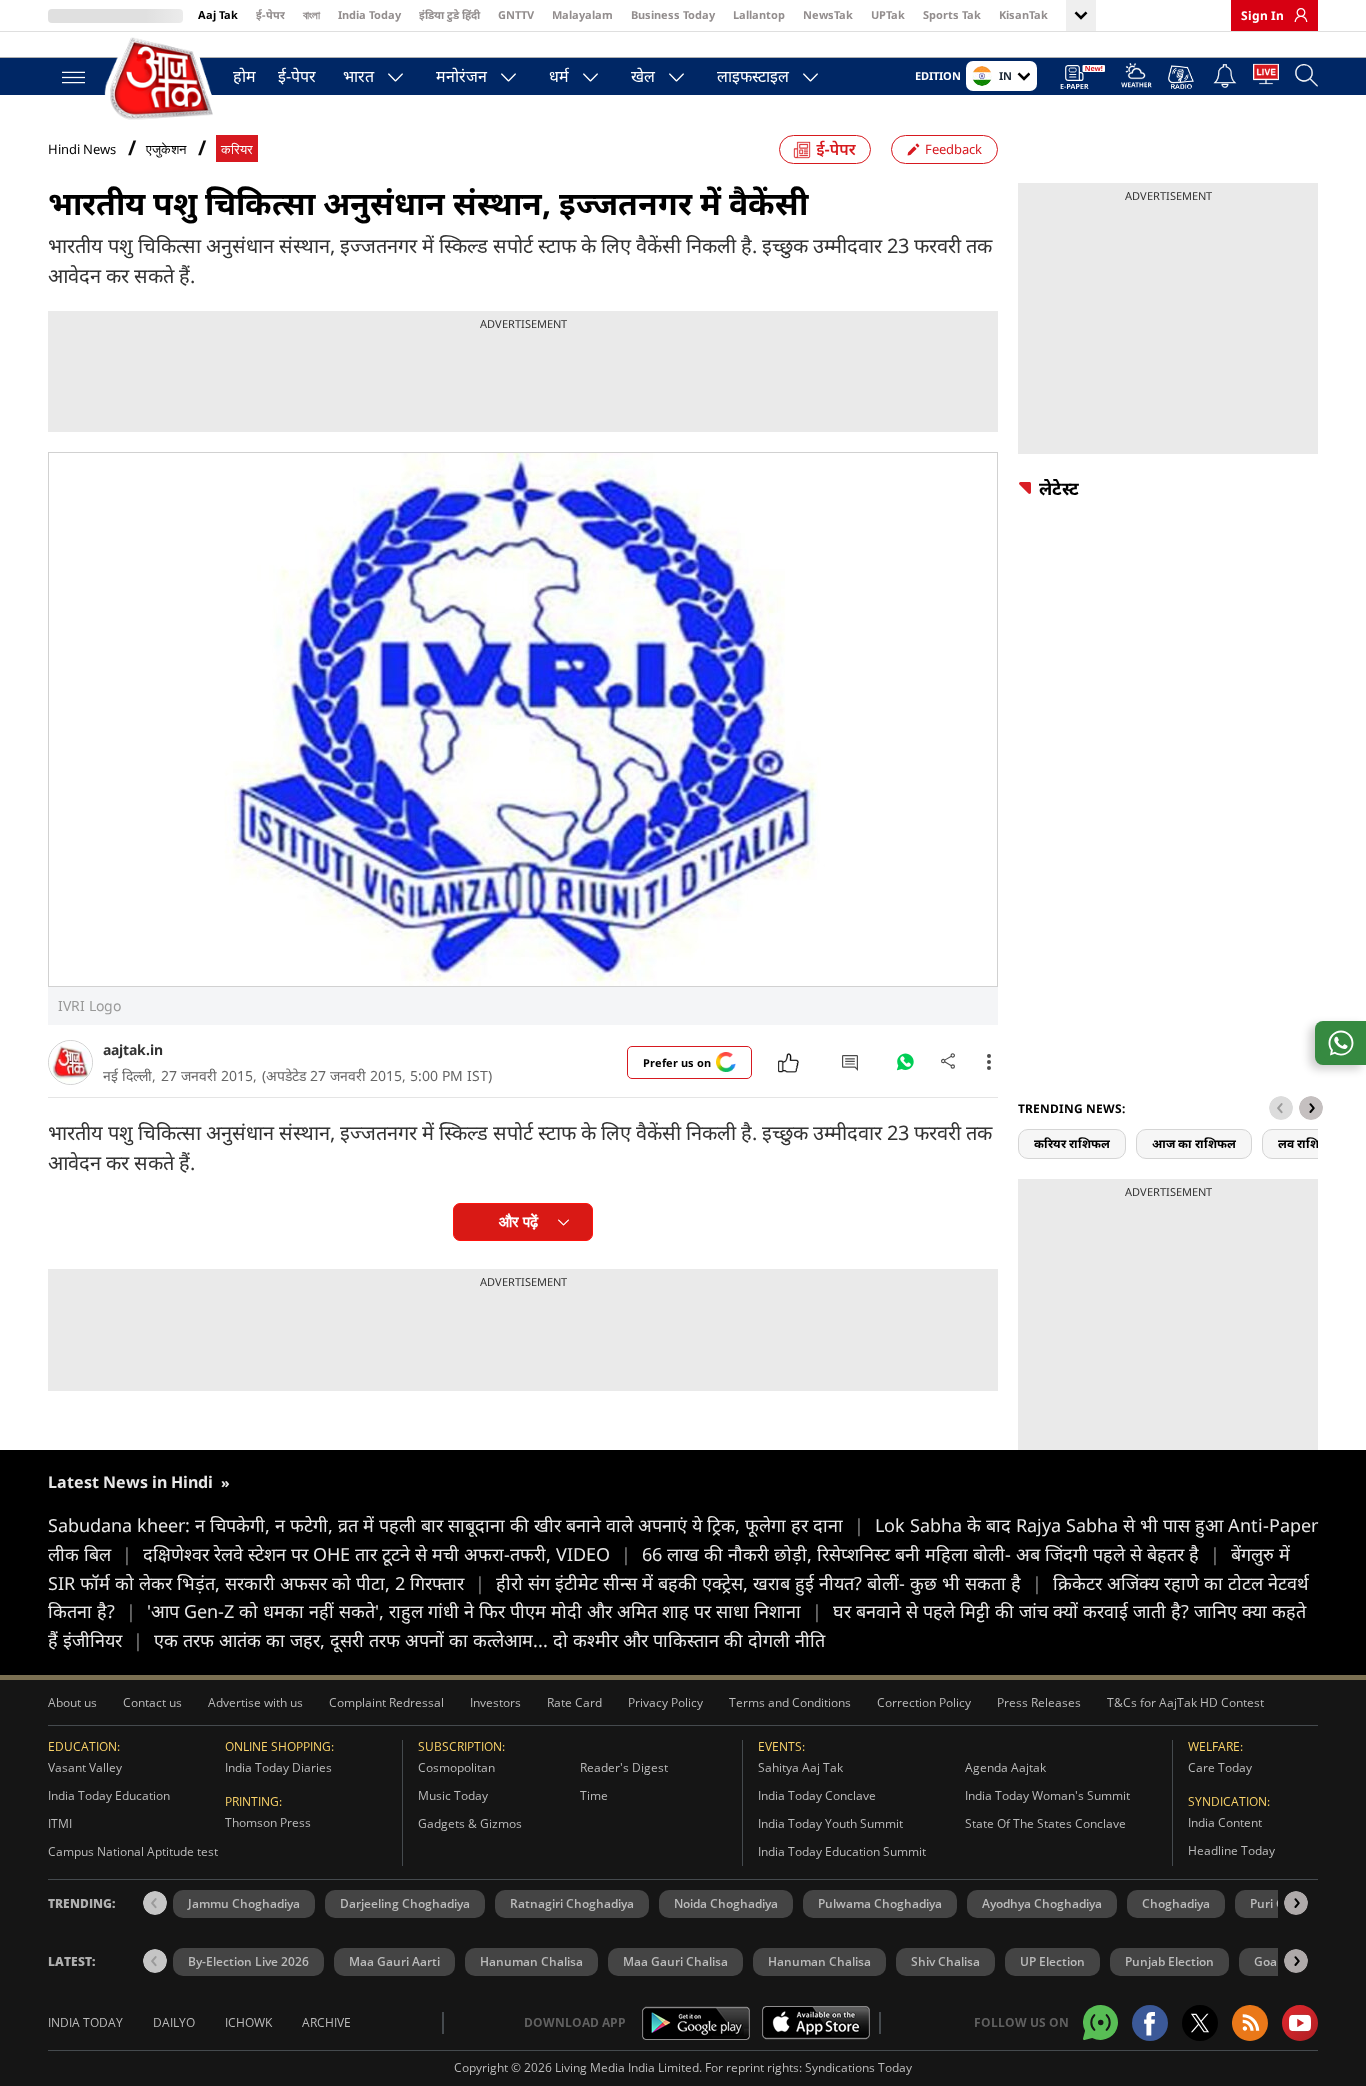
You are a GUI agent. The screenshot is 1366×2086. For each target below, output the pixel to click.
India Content (1225, 1822)
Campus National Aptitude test (133, 1851)
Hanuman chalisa (819, 1961)
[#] (905, 1067)
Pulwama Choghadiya (880, 1903)
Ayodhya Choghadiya (1042, 1903)
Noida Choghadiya (726, 1903)
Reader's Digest (624, 1767)
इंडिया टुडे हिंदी (449, 14)
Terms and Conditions (790, 1702)
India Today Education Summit (842, 1851)
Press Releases (1039, 1702)
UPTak (888, 14)
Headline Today (1231, 1850)
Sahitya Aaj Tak (800, 1767)
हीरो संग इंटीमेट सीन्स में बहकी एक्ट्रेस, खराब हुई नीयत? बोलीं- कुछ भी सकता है (769, 1583)
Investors (495, 1702)
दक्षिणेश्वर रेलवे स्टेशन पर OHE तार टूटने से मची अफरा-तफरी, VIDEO (387, 1554)
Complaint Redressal (386, 1702)
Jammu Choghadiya (244, 1903)
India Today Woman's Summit (1047, 1795)
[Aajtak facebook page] (1150, 2023)
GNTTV (516, 14)
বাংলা (311, 14)
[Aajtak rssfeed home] (1250, 2023)
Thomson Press (268, 1822)
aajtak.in (133, 1049)
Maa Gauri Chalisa (675, 1961)
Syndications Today (858, 2067)
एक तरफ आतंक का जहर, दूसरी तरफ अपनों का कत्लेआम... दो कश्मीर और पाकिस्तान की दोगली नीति (489, 1640)
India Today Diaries (278, 1767)
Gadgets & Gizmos (470, 1823)
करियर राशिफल (1072, 1143)
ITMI (60, 1823)
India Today (369, 14)
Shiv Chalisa (945, 1961)
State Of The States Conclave (1045, 1823)
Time (594, 1795)
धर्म (559, 76)
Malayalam (582, 14)
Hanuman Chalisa (531, 1961)
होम (244, 76)
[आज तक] (163, 79)
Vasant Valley (85, 1767)
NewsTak (828, 14)
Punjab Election (1169, 1961)
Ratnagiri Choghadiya (572, 1903)
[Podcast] (1182, 77)
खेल (643, 76)
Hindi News (82, 149)
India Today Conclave (817, 1795)
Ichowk (248, 2022)
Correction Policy (924, 1702)
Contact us (152, 1702)
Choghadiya (1176, 1903)
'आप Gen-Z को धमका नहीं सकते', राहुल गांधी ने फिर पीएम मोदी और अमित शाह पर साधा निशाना (484, 1611)
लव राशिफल (1308, 1143)
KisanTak (1023, 14)
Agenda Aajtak (1005, 1767)
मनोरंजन (461, 76)
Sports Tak (952, 14)
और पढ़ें (518, 1221)
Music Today (453, 1795)
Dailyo (174, 2022)
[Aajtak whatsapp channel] (1100, 2022)
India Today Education (109, 1795)
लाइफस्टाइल (753, 76)
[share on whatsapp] (1340, 1043)
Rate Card (574, 1702)
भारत (358, 76)
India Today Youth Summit (830, 1823)
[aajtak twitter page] (1200, 2023)
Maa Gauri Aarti (394, 1961)
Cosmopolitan (456, 1767)
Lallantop (759, 14)
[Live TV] (1266, 78)
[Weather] (1136, 78)
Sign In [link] (1262, 15)
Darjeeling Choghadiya (405, 1903)
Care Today (1220, 1767)
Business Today (673, 14)
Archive (326, 2022)
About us (72, 1702)
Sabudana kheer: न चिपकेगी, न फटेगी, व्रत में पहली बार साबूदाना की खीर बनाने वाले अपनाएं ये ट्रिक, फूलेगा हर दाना (456, 1525)
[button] (1311, 1108)
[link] (1296, 15)
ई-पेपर (270, 14)
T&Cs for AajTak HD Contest (1185, 1702)
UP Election (1052, 1961)
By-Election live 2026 (248, 1961)
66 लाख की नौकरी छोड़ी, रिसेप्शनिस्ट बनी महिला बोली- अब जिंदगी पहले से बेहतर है (931, 1554)
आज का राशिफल (1194, 1143)
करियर (237, 149)
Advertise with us (255, 1702)
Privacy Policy (665, 1702)
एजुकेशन (166, 149)
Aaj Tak (218, 14)
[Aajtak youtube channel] (1300, 2023)
